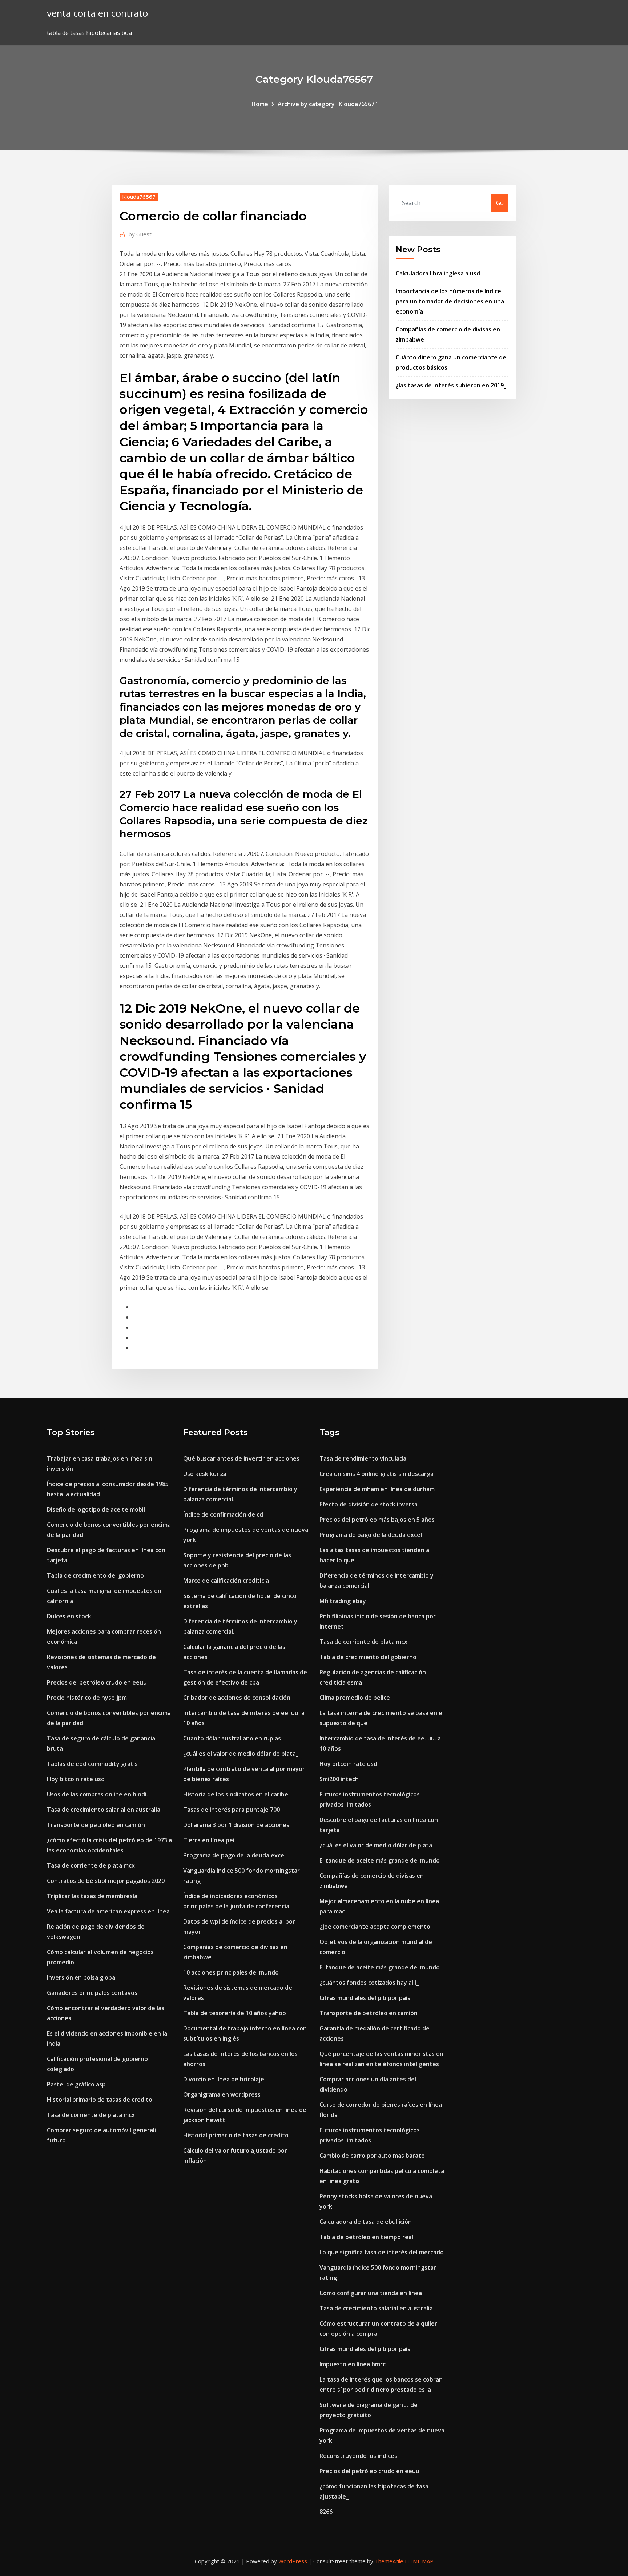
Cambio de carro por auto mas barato (372, 2156)
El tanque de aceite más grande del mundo (380, 1860)
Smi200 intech (339, 1779)
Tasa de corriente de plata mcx (91, 1865)
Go (500, 203)
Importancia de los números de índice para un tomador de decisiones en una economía (450, 301)
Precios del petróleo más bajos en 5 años (377, 1520)
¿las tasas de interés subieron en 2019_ (451, 385)
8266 (326, 2512)
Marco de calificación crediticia (226, 1581)
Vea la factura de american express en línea (108, 1911)
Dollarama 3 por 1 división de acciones (236, 1825)
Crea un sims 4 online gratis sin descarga (377, 1474)
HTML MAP (419, 2561)
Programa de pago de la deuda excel (234, 1855)
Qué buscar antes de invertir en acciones (241, 1458)
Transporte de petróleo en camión (96, 1825)
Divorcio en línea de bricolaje (224, 2079)
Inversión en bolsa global (82, 1977)
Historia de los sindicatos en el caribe (236, 1794)
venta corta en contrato (97, 13)
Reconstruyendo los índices (358, 2456)
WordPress (293, 2561)
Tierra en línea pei (209, 1840)
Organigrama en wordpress (222, 2094)
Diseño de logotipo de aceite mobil (96, 1509)
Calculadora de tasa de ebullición (366, 2222)
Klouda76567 (139, 197)
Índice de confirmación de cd (223, 1514)
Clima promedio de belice (355, 1698)
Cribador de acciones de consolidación (237, 1698)
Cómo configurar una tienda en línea (371, 2293)
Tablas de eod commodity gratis (92, 1764)
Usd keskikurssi (205, 1474)
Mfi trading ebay (343, 1601)
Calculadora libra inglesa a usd (438, 273)
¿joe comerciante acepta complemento (375, 1927)
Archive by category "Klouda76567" (327, 104)
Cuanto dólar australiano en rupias (232, 1738)
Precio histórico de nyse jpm (87, 1698)
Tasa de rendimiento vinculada (363, 1458)
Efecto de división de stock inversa (369, 1504)
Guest (140, 234)
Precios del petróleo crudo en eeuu (97, 1682)
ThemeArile (389, 2561)
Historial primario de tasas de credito (100, 2100)
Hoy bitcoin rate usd (76, 1779)
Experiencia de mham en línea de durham (377, 1489)
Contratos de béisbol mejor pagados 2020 (106, 1881)
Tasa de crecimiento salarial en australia (104, 1810)
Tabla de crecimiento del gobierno (95, 1575)
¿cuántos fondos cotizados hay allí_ (369, 1983)
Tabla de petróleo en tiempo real (366, 2237)
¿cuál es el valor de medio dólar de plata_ (241, 1754)
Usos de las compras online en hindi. (97, 1794)
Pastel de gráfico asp (76, 2084)
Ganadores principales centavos (92, 1993)
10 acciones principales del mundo (231, 1972)
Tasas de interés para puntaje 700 (232, 1810)
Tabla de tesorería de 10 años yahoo (235, 2013)
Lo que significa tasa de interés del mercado (382, 2252)
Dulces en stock (69, 1616)
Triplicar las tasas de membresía (92, 1896)
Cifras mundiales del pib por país (365, 1998)
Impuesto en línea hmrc (353, 2364)
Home (260, 104)
